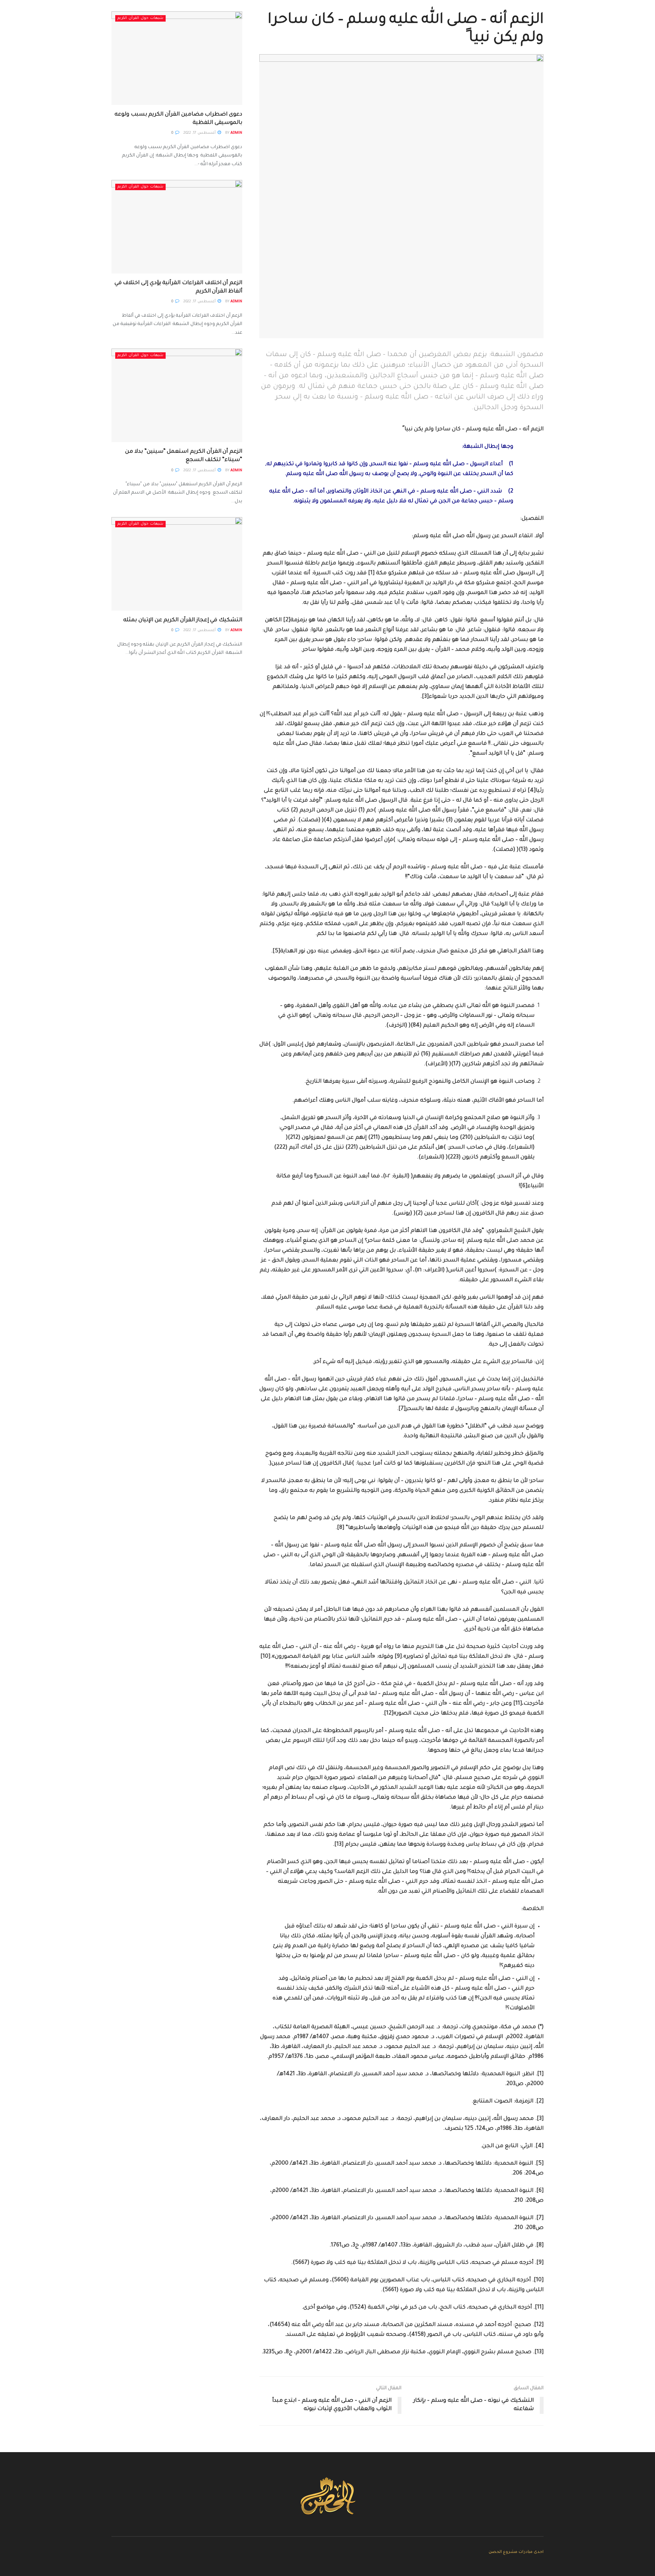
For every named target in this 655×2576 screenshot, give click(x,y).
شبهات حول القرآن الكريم (140, 18)
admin (236, 133)
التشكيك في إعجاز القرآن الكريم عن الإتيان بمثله (183, 621)
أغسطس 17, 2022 (200, 133)
